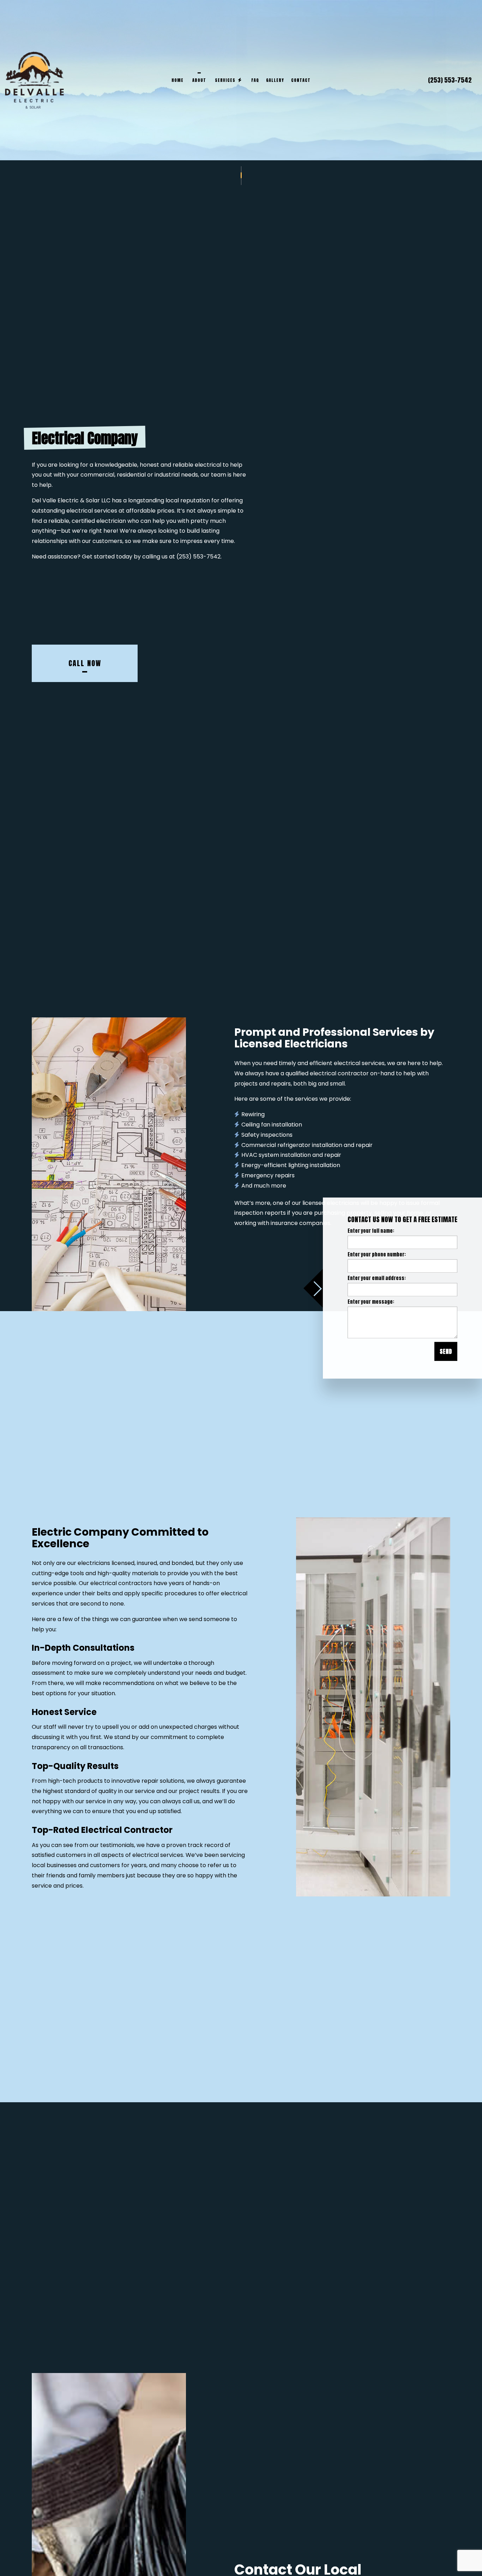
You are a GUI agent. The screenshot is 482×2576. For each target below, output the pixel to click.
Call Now (85, 673)
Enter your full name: (371, 1231)
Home (177, 80)
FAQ (255, 80)
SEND (446, 1351)
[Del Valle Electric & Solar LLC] (34, 80)
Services (225, 80)
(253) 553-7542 (450, 80)
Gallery (275, 80)
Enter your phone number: (377, 1254)
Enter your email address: (377, 1278)
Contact (301, 80)
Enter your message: (371, 1302)
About (199, 80)
